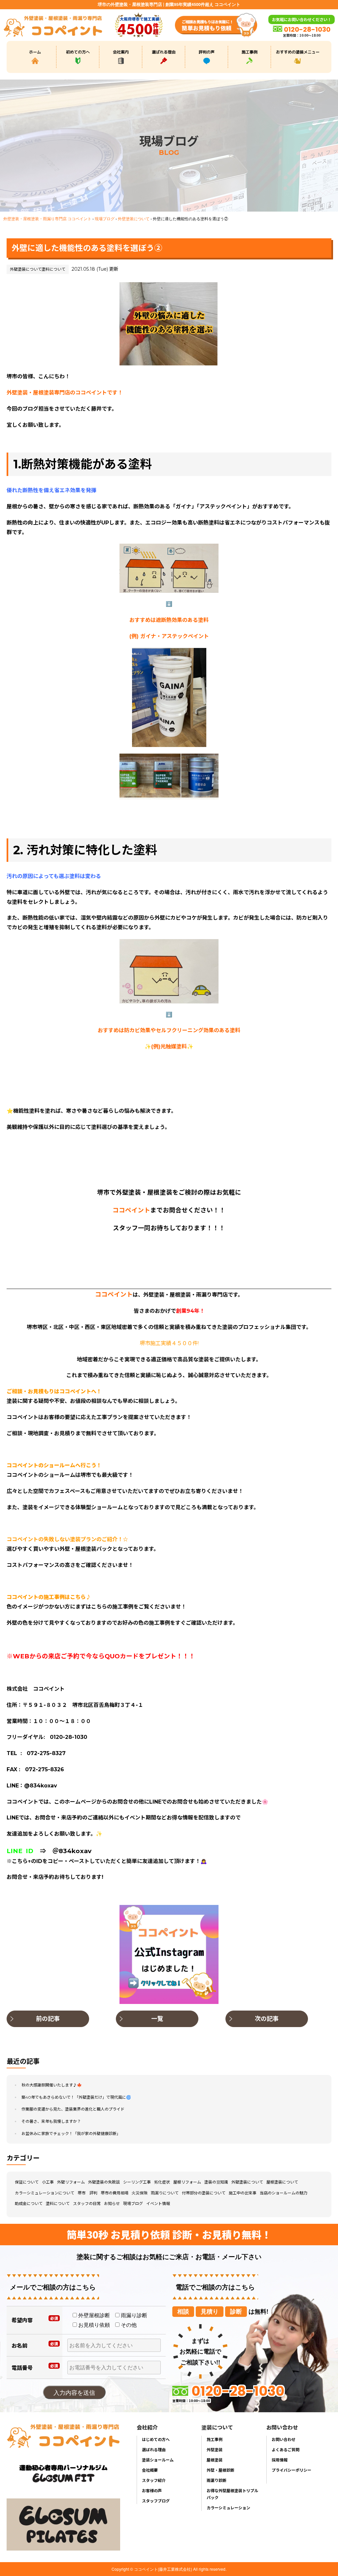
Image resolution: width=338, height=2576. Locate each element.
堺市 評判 (87, 2193)
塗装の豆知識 (216, 2182)
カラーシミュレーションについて (45, 2193)
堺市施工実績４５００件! (169, 1343)
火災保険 (140, 2193)
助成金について (29, 2203)
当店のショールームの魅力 (284, 2193)
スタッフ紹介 (154, 2480)
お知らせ (112, 2203)
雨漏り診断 (217, 2480)
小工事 (48, 2182)
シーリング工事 (137, 2182)
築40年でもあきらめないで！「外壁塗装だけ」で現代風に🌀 (76, 2097)
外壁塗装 (215, 2449)
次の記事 (267, 2019)
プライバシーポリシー (291, 2470)
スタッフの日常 (87, 2203)
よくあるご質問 (286, 2449)
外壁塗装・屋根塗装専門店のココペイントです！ (65, 393)
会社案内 (121, 52)
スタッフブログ (156, 2501)
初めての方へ (78, 52)
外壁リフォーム (71, 2182)
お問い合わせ (284, 2439)
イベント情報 (158, 2203)
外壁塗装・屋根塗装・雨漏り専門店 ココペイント (47, 218)
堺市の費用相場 (115, 2193)
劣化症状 (162, 2182)
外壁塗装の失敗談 (104, 2182)
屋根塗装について (282, 2182)
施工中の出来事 (243, 2193)
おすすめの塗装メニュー (298, 52)
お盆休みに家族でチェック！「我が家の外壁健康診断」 (71, 2134)
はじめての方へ (156, 2439)
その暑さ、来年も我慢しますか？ (51, 2121)
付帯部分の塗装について (204, 2193)
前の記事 (48, 2019)
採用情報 (280, 2460)
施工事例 (250, 52)
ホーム (35, 52)
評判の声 (207, 52)
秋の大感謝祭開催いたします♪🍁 (52, 2085)
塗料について (53, 269)
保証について (27, 2182)
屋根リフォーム (187, 2182)
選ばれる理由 (164, 52)
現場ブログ (105, 218)
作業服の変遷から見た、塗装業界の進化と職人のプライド (73, 2109)
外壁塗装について (134, 218)
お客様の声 (152, 2490)
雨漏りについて (165, 2193)
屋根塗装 (215, 2460)
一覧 (157, 2019)
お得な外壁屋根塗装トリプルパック (232, 2494)
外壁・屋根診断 (220, 2470)
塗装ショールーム (158, 2460)
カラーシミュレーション (228, 2508)
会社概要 (150, 2470)
